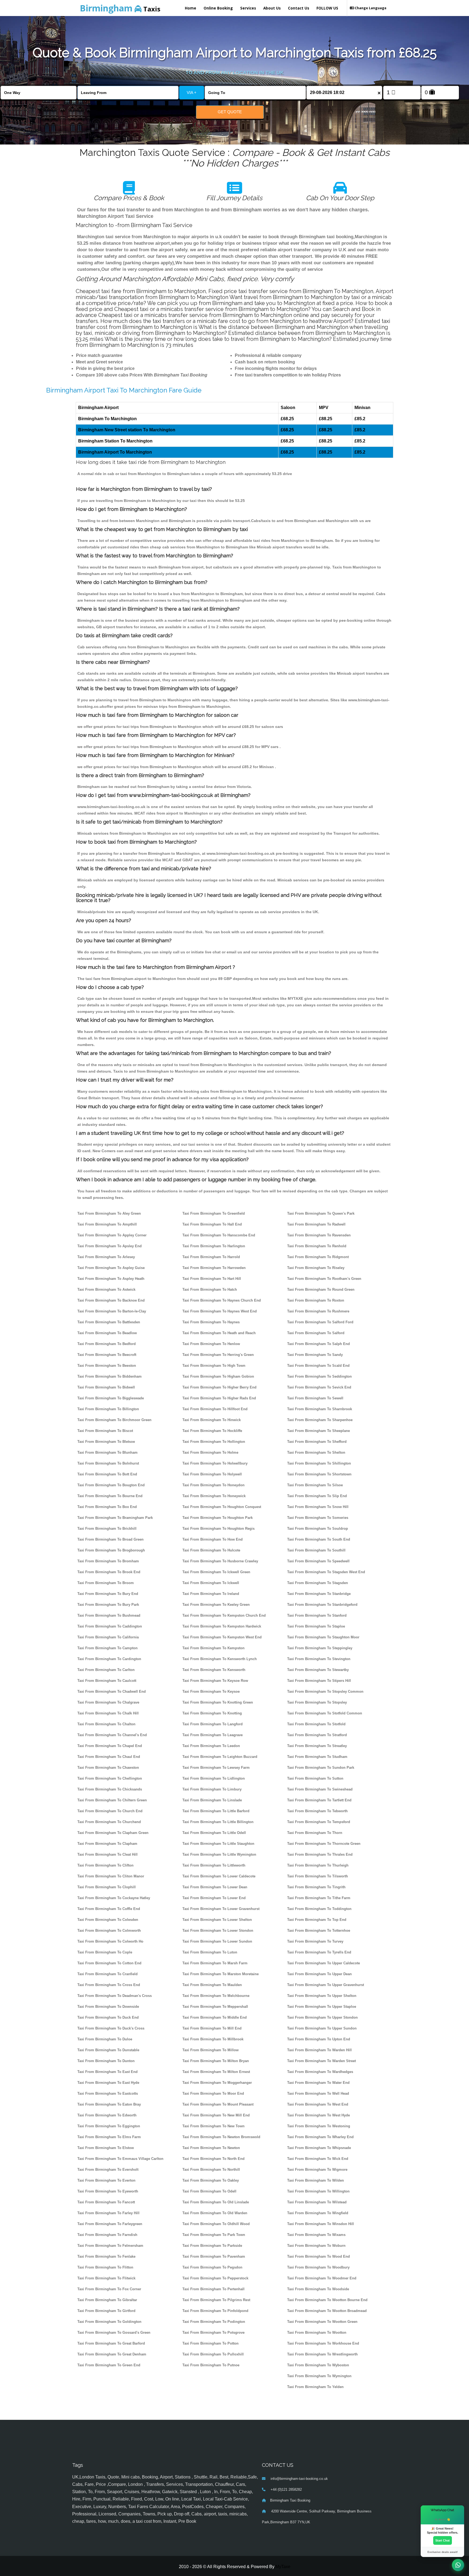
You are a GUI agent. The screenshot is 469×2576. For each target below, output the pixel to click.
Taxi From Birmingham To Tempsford (319, 1822)
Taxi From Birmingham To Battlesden (109, 1322)
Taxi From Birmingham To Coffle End (109, 1909)
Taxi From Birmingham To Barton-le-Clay (112, 1311)
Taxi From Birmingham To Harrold (211, 1257)
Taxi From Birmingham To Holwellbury (215, 1463)
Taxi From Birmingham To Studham (317, 1757)
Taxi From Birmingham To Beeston (107, 1366)
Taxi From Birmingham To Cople (105, 1952)
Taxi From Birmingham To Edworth (107, 2115)
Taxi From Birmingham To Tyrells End (319, 1952)
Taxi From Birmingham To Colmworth (109, 1931)
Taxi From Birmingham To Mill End (212, 2028)
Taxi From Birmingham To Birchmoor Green (114, 1420)
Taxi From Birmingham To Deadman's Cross (115, 1996)
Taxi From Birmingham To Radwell (316, 1224)
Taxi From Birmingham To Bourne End (110, 1496)
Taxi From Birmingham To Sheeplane (319, 1431)
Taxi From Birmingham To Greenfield (214, 1213)
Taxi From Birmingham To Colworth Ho (110, 1941)
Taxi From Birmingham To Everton (106, 2180)
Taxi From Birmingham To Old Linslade (216, 2202)
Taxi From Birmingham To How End (213, 1539)
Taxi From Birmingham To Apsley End (110, 1246)
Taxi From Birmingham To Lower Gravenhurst (221, 1909)
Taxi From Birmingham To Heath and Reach (219, 1333)
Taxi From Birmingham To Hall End (212, 1224)
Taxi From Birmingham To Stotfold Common (325, 1713)
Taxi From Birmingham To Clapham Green (113, 1833)
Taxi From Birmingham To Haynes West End (220, 1311)
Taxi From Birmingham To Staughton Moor (323, 1637)
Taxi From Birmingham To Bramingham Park (115, 1518)
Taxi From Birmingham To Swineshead (320, 1789)
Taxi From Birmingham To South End (319, 1539)
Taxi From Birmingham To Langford (213, 1724)
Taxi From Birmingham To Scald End (318, 1366)
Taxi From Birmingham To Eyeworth (108, 2191)
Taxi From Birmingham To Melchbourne (216, 1996)
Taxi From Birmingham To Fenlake (106, 2256)
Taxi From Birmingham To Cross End (109, 1985)
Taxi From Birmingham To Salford (316, 1333)
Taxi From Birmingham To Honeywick (214, 1496)
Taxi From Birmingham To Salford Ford (320, 1322)
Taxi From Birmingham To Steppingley (320, 1648)
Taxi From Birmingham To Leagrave (213, 1735)
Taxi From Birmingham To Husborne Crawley (220, 1561)
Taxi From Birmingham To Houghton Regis (218, 1529)
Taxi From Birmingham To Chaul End (109, 1757)
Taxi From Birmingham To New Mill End (216, 2115)
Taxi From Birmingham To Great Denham (112, 2354)
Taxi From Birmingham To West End (318, 2104)
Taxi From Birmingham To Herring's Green (218, 1355)
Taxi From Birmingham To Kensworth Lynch (220, 1659)
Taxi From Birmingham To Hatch (210, 1289)
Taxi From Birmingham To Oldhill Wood (216, 2224)
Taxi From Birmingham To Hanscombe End (219, 1235)
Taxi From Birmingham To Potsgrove (213, 2332)
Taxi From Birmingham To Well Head (318, 2093)
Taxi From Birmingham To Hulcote (211, 1550)
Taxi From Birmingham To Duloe (105, 2039)
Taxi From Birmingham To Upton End (319, 2039)
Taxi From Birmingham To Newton (211, 2148)
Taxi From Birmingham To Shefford (317, 1442)
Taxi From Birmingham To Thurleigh (318, 1865)
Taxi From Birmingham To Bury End (108, 1594)
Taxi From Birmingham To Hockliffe (212, 1431)
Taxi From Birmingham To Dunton (106, 2061)
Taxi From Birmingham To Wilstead (317, 2202)
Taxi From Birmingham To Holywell (212, 1474)
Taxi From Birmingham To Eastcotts (108, 2093)
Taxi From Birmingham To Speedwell (318, 1561)
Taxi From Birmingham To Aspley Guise (111, 1268)
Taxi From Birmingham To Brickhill (107, 1529)
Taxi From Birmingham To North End (213, 2159)
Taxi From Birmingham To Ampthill (107, 1224)
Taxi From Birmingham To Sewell (315, 1398)
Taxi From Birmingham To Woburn (316, 2246)
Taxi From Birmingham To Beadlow (107, 1333)
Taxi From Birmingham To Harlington (214, 1246)
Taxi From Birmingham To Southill (316, 1550)
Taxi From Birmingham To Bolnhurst (108, 1463)
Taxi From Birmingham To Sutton (315, 1778)
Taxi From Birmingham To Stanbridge (319, 1594)
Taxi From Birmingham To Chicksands (110, 1789)
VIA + (192, 92)
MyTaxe (283, 2567)
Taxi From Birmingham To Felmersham (110, 2246)
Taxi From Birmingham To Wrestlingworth (322, 2354)
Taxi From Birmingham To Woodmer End (322, 2278)
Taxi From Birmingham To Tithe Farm (319, 1898)
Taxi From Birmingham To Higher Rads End (219, 1398)
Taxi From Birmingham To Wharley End (320, 2137)
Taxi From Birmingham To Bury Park (108, 1605)
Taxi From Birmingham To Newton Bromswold (221, 2137)
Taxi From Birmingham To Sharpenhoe (320, 1420)
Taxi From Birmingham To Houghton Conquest (222, 1507)
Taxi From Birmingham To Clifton (105, 1865)
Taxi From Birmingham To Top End (317, 1920)
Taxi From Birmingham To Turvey (315, 1941)
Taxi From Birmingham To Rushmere (318, 1311)
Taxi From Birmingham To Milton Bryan (216, 2061)
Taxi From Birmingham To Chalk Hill (108, 1713)
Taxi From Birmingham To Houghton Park (218, 1518)
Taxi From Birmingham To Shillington (319, 1463)
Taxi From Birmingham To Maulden (212, 1985)
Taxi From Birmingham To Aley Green (109, 1213)
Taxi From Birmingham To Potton (210, 2343)
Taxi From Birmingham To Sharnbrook (320, 1409)
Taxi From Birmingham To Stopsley (317, 1702)
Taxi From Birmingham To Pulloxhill (213, 2354)
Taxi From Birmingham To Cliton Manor (111, 1876)
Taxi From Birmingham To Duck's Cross (111, 2028)
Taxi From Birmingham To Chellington (110, 1778)
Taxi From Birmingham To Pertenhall (213, 2289)
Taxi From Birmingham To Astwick (106, 1289)
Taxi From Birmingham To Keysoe (211, 1691)
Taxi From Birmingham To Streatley (317, 1746)
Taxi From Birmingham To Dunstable (108, 2050)
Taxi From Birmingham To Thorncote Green (324, 1844)
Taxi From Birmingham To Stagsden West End (326, 1572)
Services (248, 8)
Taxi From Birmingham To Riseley (316, 1268)
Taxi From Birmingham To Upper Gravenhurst (326, 1985)
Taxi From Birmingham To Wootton (317, 2332)
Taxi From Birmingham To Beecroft (107, 1355)
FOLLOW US (327, 8)
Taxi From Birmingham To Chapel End (110, 1746)
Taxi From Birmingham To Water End (318, 2083)
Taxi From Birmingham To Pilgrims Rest (216, 2300)
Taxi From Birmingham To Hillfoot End (215, 1409)
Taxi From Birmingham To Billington (108, 1409)
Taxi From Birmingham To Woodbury (318, 2267)
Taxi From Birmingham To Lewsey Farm (216, 1768)
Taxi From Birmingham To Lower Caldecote (219, 1876)
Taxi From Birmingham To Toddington (319, 1909)
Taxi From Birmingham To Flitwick (106, 2278)
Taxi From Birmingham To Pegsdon (212, 2267)
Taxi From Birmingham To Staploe (316, 1626)
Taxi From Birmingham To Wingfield (318, 2213)
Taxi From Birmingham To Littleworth (214, 1865)
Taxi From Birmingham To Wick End (318, 2159)
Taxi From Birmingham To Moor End (213, 2093)
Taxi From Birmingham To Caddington (110, 1626)
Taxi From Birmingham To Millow (210, 2050)
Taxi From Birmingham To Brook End (109, 1572)
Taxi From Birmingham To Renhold (317, 1246)
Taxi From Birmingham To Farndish (107, 2235)
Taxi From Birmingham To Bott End (107, 1474)
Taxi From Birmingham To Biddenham (110, 1376)
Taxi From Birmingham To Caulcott (107, 1681)
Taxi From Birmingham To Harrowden (214, 1268)
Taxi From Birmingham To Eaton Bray (109, 2104)
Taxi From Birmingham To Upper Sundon (322, 2028)
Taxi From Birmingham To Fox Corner (109, 2289)
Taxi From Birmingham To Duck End (108, 2017)
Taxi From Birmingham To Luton (210, 1952)
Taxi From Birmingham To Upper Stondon (322, 2017)
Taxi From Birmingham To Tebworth (317, 1811)
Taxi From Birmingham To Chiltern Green (112, 1800)
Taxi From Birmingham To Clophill (107, 1887)
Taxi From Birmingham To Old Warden (215, 2213)
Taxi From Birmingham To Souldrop (318, 1529)
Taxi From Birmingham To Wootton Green (322, 2322)
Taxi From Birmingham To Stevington (319, 1659)
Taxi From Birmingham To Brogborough (111, 1550)
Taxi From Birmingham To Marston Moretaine (221, 1974)
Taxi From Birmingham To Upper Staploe (322, 2007)
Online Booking (218, 8)
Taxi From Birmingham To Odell (209, 2191)
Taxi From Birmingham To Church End (110, 1811)
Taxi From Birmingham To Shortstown (319, 1474)
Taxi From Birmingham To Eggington (109, 2126)
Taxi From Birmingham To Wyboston (318, 2365)
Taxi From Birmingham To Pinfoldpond (215, 2311)
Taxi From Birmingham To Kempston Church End (224, 1615)
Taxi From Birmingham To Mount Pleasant (218, 2104)
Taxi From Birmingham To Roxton (316, 1300)
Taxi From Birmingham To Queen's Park (321, 1213)
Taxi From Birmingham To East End (107, 2072)
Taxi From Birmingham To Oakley (211, 2180)
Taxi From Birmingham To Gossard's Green (114, 2332)
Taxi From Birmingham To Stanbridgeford (322, 1605)
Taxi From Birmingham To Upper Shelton (322, 1996)
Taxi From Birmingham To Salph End (319, 1344)
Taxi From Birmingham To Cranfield (107, 1974)
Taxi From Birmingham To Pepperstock (215, 2278)
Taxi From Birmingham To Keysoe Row (215, 1681)
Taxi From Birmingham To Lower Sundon (217, 1941)
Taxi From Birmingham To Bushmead (109, 1615)
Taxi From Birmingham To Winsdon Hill (321, 2224)
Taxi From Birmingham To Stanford (317, 1615)
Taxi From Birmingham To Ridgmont (318, 1257)
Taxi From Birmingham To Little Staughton (218, 1844)
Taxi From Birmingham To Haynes (211, 1322)
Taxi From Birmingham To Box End (107, 1507)
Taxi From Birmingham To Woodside (318, 2289)
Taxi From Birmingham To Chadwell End (112, 1691)
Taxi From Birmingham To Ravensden (319, 1235)
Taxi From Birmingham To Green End (109, 2365)
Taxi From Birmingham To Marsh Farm (215, 1963)
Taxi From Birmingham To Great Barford (111, 2343)
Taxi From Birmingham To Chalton (106, 1724)
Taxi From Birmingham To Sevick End (319, 1387)
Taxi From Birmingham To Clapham (107, 1844)
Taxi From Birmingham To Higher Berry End (219, 1387)
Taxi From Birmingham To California (108, 1637)
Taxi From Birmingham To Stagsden (318, 1583)
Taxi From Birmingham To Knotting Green (218, 1702)
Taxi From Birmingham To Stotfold (316, 1724)
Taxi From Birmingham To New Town (213, 2126)
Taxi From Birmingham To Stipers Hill (319, 1681)
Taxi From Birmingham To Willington (318, 2191)
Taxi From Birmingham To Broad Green (110, 1539)
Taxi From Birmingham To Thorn (315, 1833)
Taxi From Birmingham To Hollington (214, 1442)
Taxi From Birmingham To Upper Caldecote (324, 1963)
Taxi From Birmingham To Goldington (109, 2322)
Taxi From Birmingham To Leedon (211, 1746)
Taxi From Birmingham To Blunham (107, 1452)
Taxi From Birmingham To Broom (106, 1583)
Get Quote (230, 112)
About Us (272, 8)
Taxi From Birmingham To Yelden (315, 2387)
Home (191, 8)
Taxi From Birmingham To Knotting (212, 1713)
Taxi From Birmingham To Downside (108, 2007)
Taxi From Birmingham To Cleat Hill (107, 1854)
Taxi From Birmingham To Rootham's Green (324, 1279)
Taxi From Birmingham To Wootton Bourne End (327, 2300)
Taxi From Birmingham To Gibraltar (107, 2300)
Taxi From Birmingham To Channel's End (112, 1735)
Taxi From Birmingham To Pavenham (214, 2256)
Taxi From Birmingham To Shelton (316, 1452)
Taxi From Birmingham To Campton (107, 1648)
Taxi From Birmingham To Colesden (108, 1920)
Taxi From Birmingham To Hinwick (212, 1420)
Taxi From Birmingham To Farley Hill (108, 2213)
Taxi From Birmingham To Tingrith (316, 1887)
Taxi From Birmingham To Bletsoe (106, 1442)
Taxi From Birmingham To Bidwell (106, 1387)
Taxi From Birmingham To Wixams (316, 2235)
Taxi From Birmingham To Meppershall (215, 2007)
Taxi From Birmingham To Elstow (106, 2148)
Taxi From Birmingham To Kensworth (214, 1670)
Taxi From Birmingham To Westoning (319, 2126)
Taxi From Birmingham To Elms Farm (109, 2137)
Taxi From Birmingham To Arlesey (106, 1257)
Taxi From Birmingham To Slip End (317, 1496)
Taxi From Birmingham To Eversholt (108, 2170)
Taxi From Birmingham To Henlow (211, 1344)
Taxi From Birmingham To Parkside (212, 2246)
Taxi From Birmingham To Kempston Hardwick (222, 1626)
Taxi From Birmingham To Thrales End (320, 1854)
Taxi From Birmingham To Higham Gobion (218, 1376)
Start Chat (443, 2540)
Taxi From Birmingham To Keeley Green (216, 1605)
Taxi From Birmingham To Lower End (214, 1898)
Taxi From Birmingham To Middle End (215, 2017)
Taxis (120, 8)
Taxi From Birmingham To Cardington (109, 1659)
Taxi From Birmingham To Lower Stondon (218, 1931)
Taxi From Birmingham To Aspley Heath (111, 1279)
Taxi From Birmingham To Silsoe (315, 1485)
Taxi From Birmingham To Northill (211, 2170)
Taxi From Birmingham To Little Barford (216, 1811)
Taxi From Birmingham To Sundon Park (321, 1768)
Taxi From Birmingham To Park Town (214, 2235)
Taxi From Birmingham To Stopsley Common (325, 1691)
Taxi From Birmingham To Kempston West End (222, 1637)
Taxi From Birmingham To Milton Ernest (216, 2072)
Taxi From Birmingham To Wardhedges (320, 2072)
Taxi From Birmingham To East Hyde (108, 2083)
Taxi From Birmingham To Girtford (106, 2311)
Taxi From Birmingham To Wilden (316, 2180)
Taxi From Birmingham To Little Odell (214, 1833)
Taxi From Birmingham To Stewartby (318, 1670)
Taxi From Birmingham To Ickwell (211, 1583)
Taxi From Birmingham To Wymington (319, 2376)
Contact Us (299, 8)
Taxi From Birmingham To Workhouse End (323, 2343)
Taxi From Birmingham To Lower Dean (215, 1887)
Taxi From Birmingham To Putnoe (211, 2365)
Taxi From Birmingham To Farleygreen (110, 2224)
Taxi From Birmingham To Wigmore (317, 2170)
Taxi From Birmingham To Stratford (317, 1735)
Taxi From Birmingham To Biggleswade (111, 1398)
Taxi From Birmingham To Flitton (105, 2267)
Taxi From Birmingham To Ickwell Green (216, 1572)
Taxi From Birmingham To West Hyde (319, 2115)
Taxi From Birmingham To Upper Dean (319, 1974)
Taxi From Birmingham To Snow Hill (318, 1507)
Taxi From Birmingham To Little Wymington (219, 1854)
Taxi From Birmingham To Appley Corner (112, 1235)
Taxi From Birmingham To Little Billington (218, 1822)
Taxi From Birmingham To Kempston (213, 1648)
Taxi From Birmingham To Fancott (106, 2202)
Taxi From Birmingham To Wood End (319, 2256)
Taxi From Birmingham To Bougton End (111, 1485)
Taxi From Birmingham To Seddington (319, 1376)
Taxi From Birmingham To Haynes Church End (222, 1300)
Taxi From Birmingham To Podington (214, 2322)
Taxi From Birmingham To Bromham (108, 1561)
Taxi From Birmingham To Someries (318, 1518)
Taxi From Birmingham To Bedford (107, 1344)
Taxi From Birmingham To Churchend (109, 1822)
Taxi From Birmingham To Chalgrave (108, 1702)
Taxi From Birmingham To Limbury (212, 1789)
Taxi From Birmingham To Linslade (212, 1800)
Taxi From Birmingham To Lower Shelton (217, 1920)
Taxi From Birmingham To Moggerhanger (217, 2083)
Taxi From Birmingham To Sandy (315, 1355)
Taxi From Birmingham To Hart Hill (212, 1279)
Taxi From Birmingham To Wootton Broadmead (327, 2311)
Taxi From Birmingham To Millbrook (213, 2039)
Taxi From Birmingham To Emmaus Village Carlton (120, 2159)
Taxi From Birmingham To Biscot (105, 1431)
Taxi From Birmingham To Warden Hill (319, 2050)
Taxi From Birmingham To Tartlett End (319, 1800)
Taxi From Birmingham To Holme (210, 1452)
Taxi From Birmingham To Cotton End (109, 1963)
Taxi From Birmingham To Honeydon (213, 1485)
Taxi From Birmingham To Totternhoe (319, 1931)
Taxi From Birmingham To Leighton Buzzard (220, 1757)
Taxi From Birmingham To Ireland (211, 1594)
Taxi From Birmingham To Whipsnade (319, 2148)
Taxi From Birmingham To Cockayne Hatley (114, 1898)
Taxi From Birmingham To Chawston (108, 1768)
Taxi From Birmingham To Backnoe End (111, 1300)
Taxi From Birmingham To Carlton (106, 1670)
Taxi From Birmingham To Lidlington (214, 1778)
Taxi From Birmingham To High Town (214, 1366)
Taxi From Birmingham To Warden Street (321, 2061)
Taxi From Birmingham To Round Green (321, 1289)
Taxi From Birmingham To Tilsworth (318, 1876)
